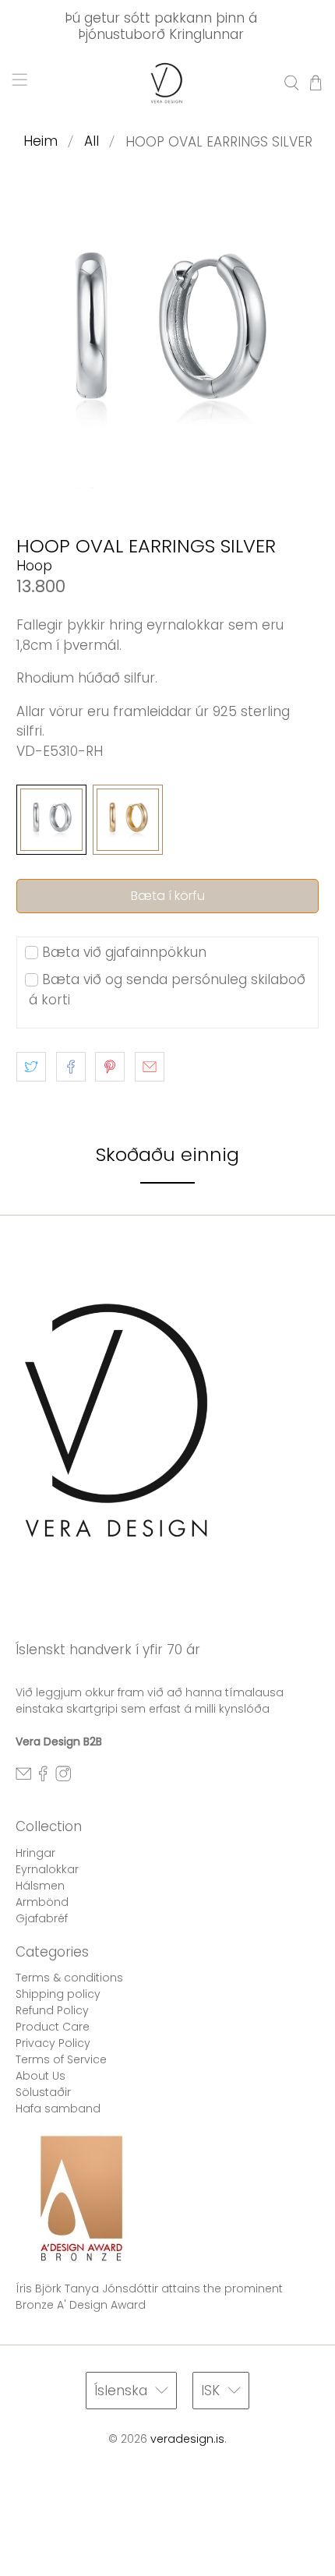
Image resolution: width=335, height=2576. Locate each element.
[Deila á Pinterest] (110, 1067)
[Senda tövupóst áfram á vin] (150, 1067)
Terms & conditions (69, 1978)
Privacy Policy (53, 2043)
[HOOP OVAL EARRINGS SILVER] (168, 338)
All (92, 141)
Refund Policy (52, 2010)
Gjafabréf (42, 1918)
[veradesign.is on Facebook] (43, 1777)
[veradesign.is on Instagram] (63, 1777)
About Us (41, 2076)
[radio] (51, 820)
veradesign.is (187, 2439)
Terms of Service (61, 2059)
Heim (41, 141)
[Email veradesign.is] (23, 1777)
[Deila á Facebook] (71, 1067)
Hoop (34, 566)
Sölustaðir (43, 2092)
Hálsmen (40, 1886)
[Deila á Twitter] (31, 1067)
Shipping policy (58, 1994)
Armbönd (42, 1902)
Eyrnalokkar (47, 1869)
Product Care (53, 2027)
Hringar (35, 1853)
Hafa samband (58, 2108)
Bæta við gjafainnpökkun (124, 952)
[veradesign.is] (168, 83)
